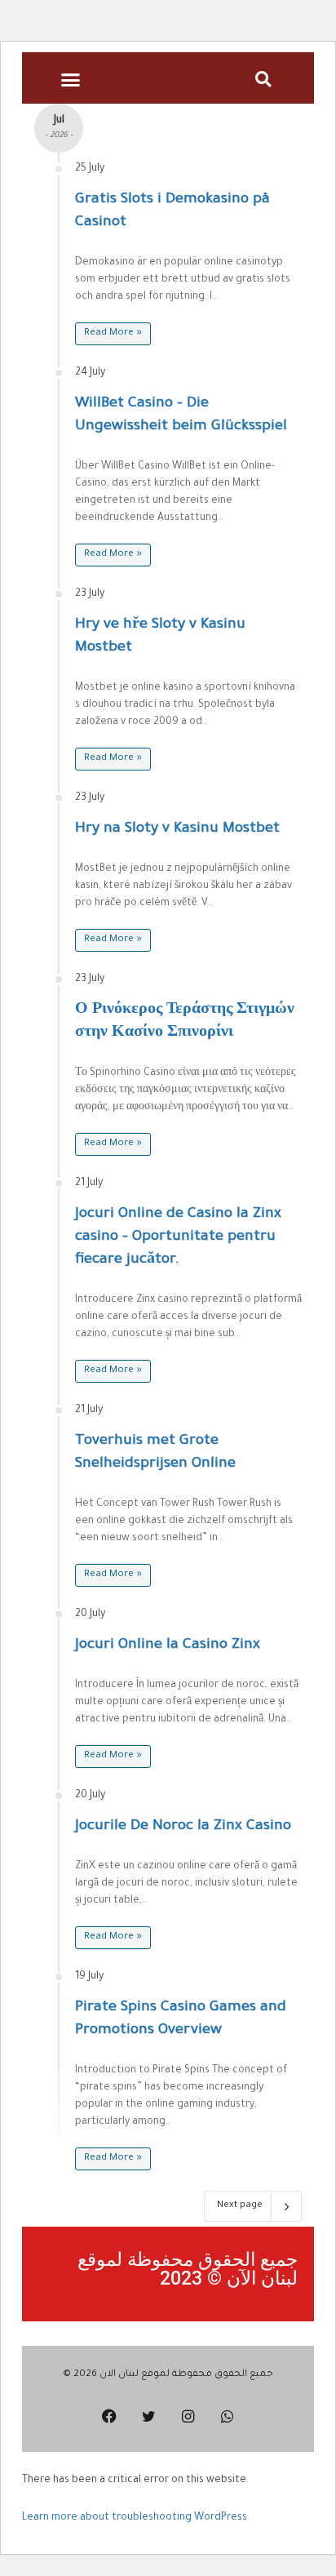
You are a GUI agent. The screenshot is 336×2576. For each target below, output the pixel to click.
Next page (240, 2206)
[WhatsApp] (227, 2416)
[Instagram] (188, 2416)
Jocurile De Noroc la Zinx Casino (183, 1827)
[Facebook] (109, 2416)
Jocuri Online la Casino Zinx (168, 1646)
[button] (70, 80)
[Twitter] (148, 2416)
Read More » (113, 333)
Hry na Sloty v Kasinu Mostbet (177, 829)
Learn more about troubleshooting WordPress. (136, 2518)
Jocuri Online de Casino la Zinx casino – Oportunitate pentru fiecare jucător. (178, 1237)
